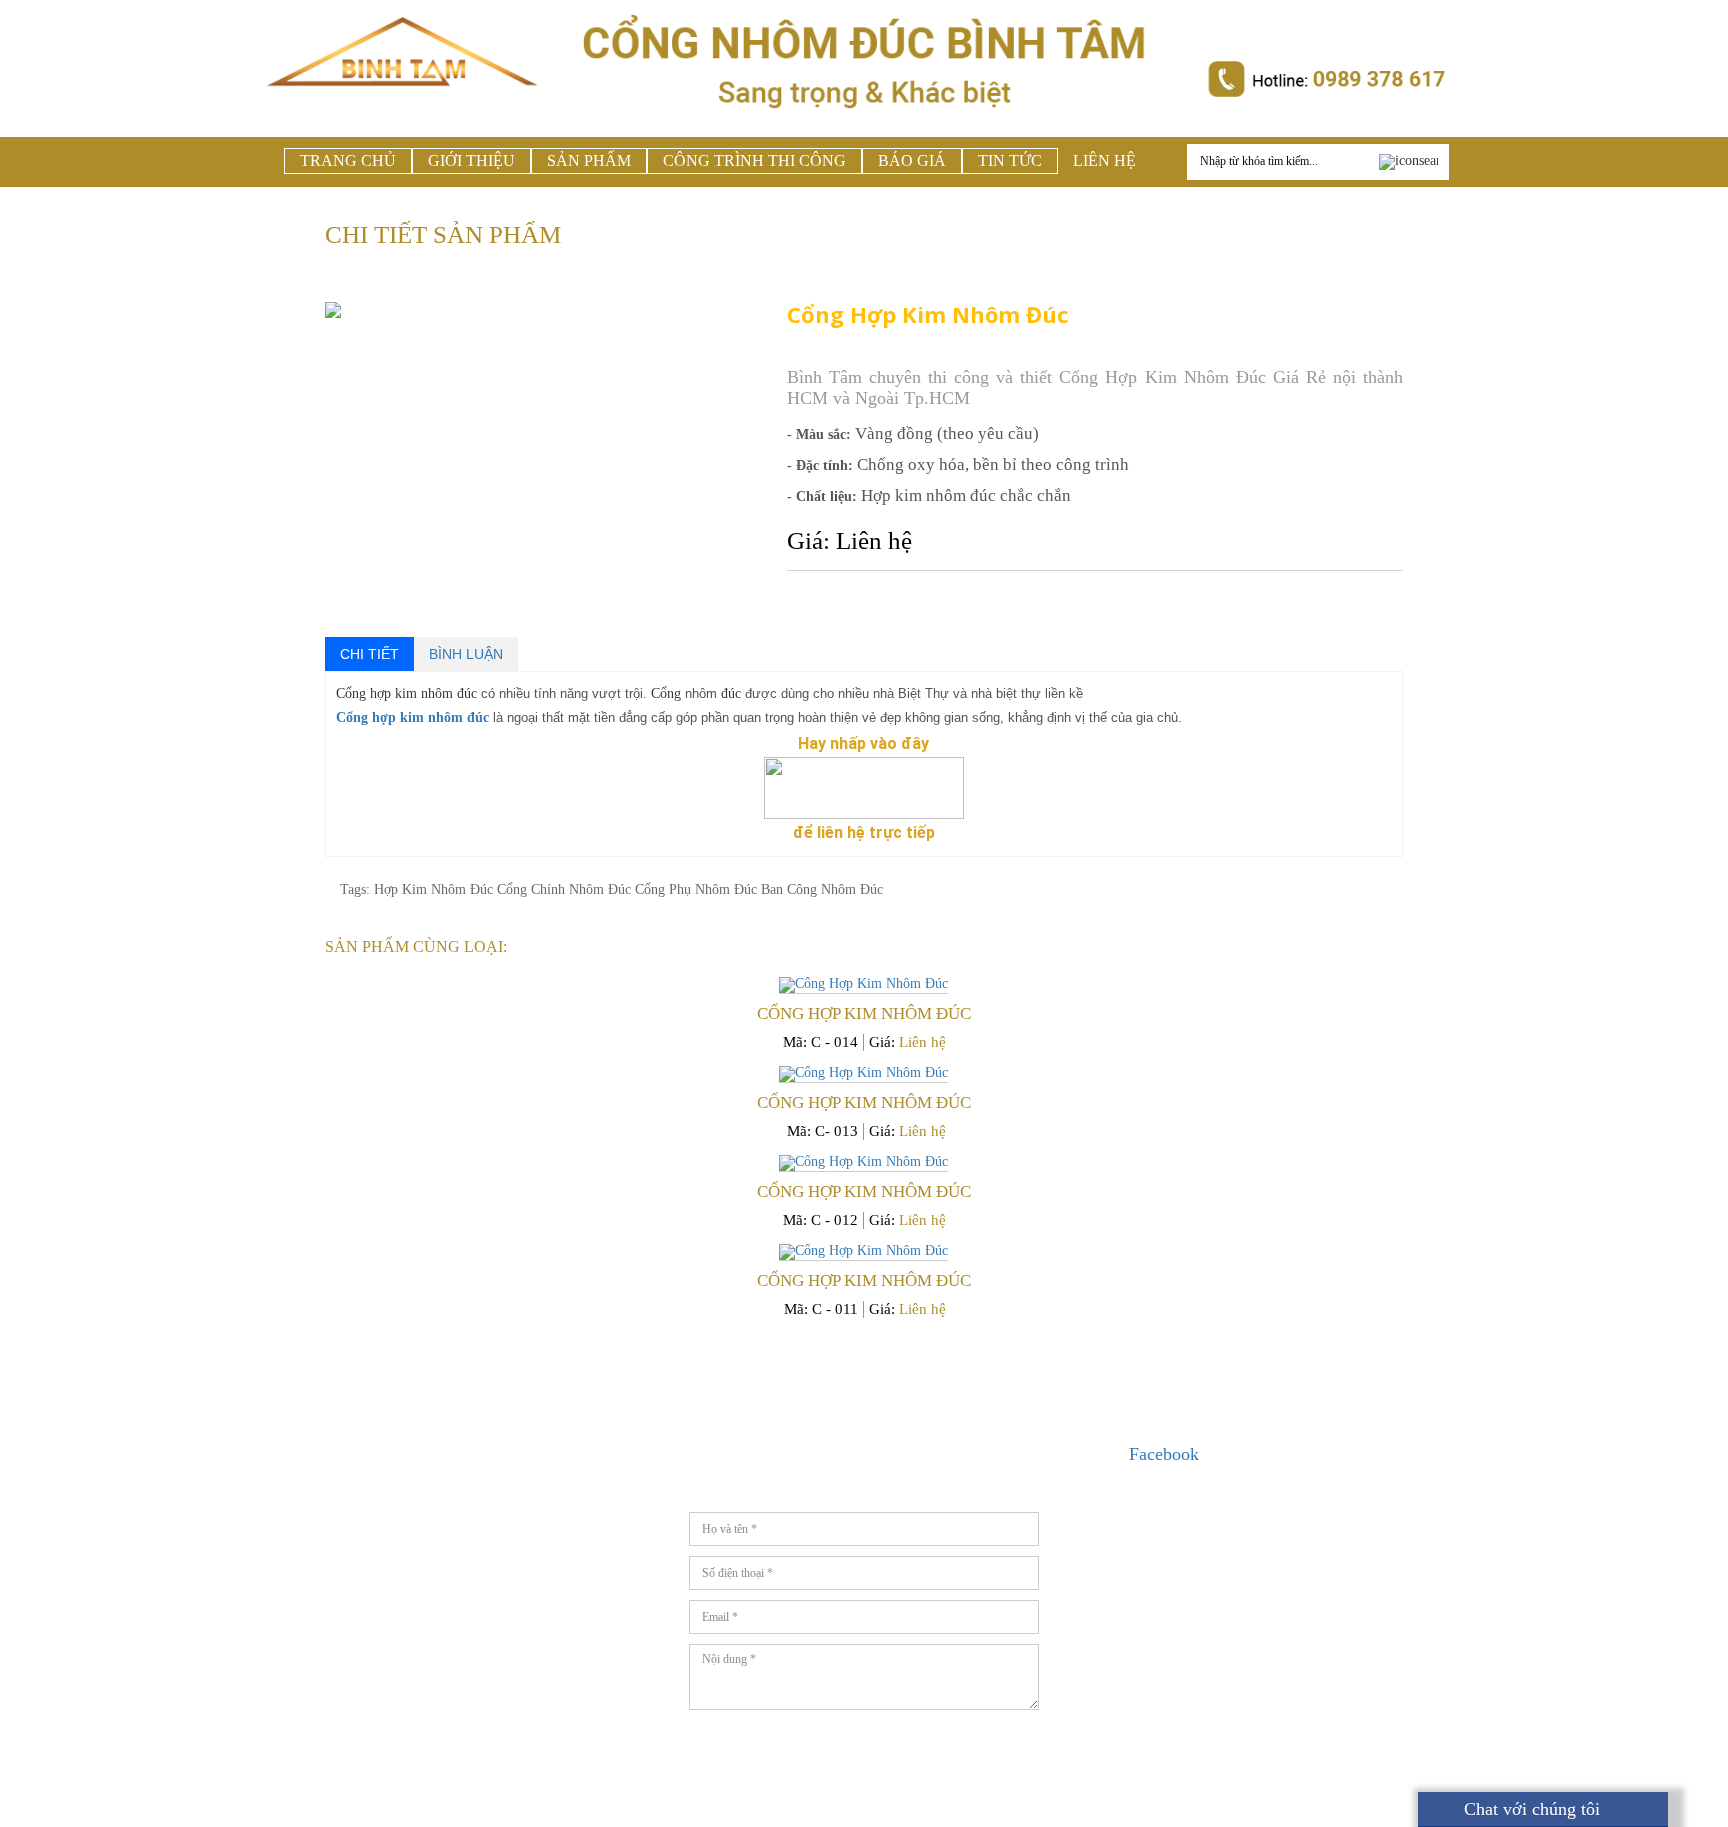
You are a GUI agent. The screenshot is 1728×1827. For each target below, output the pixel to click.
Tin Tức (1010, 160)
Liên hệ (922, 1042)
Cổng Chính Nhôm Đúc (566, 889)
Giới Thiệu (471, 160)
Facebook (1164, 1454)
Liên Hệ (1104, 160)
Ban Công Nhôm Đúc (822, 889)
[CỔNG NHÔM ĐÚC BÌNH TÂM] (403, 111)
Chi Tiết (369, 654)
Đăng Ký (969, 1734)
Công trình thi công (754, 160)
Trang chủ (348, 160)
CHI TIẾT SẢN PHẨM (443, 234)
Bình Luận (466, 654)
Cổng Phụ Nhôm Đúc (698, 889)
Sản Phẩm (589, 160)
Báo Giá (912, 160)
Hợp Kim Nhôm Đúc (435, 889)
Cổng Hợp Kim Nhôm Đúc (864, 1013)
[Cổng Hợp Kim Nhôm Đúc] (864, 985)
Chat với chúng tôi (1529, 1809)
